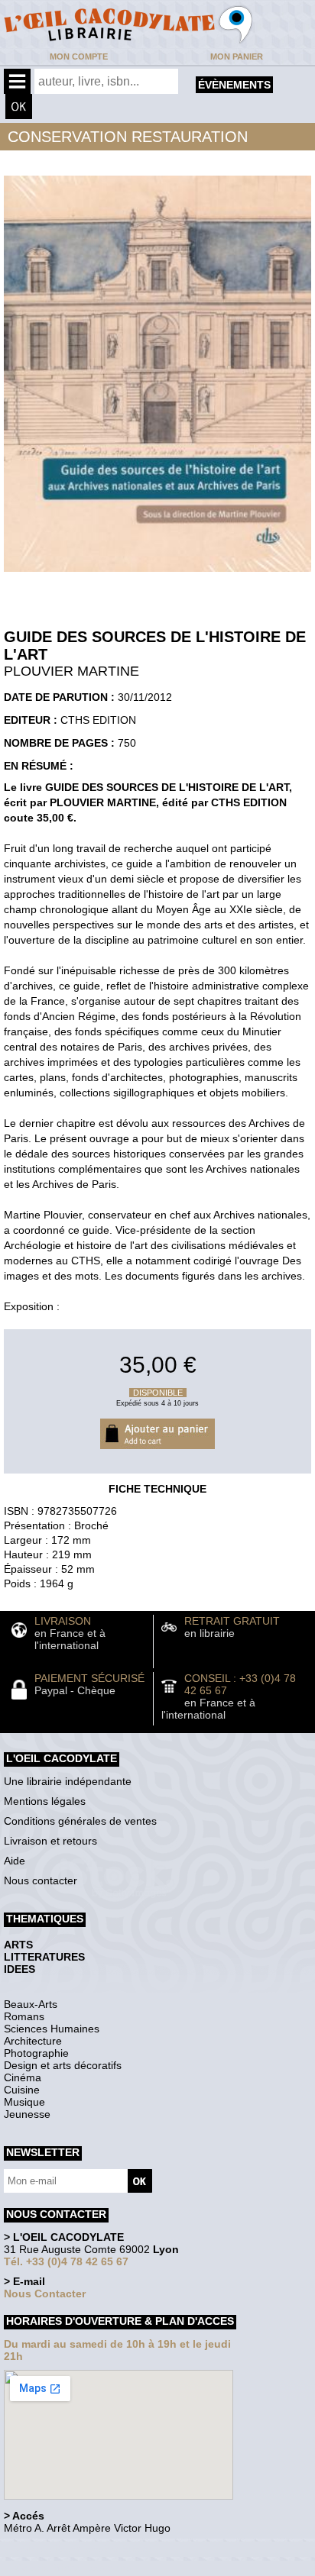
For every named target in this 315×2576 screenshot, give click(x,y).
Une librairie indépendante (68, 1781)
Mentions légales (45, 1801)
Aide (15, 1861)
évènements (234, 85)
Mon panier (237, 56)
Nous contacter (41, 1880)
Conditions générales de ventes (80, 1821)
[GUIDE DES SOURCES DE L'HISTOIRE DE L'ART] (157, 576)
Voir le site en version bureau (85, 2549)
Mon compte (79, 56)
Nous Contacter (45, 2294)
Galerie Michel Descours (73, 2568)
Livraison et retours (50, 1841)
